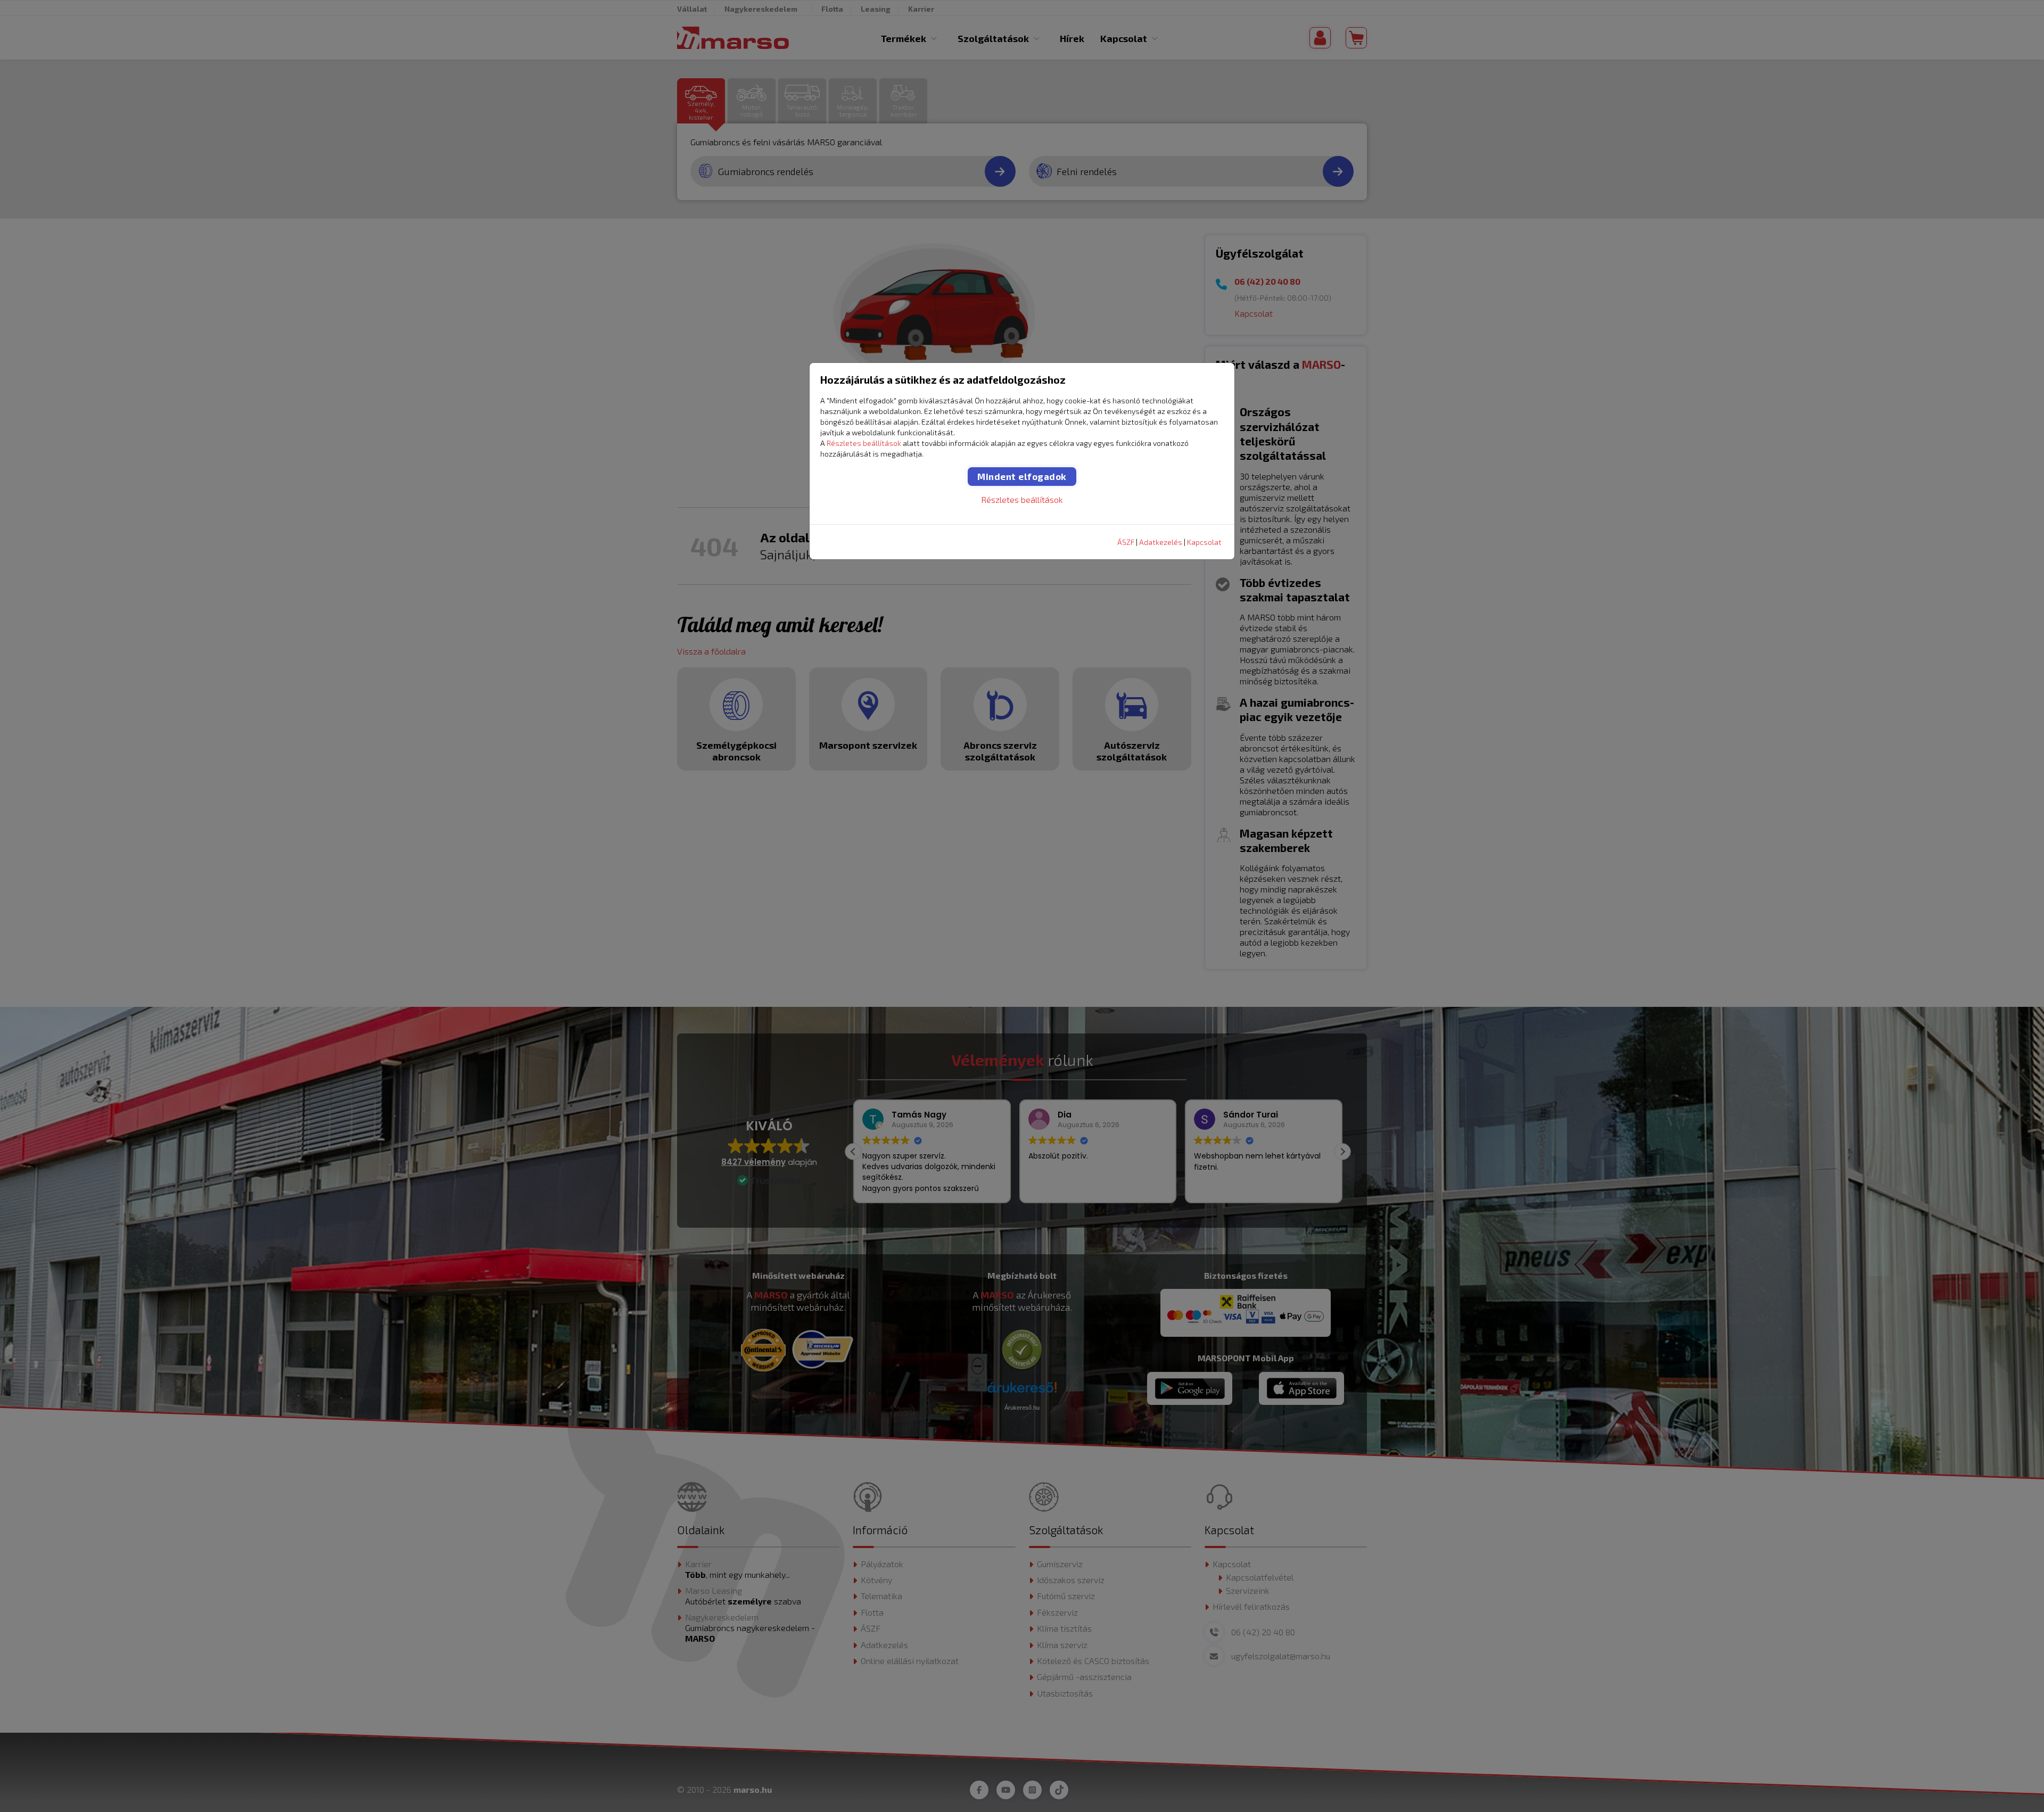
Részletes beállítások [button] (864, 443)
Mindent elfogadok (1022, 476)
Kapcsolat (1204, 542)
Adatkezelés (1161, 542)
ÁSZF (1126, 542)
